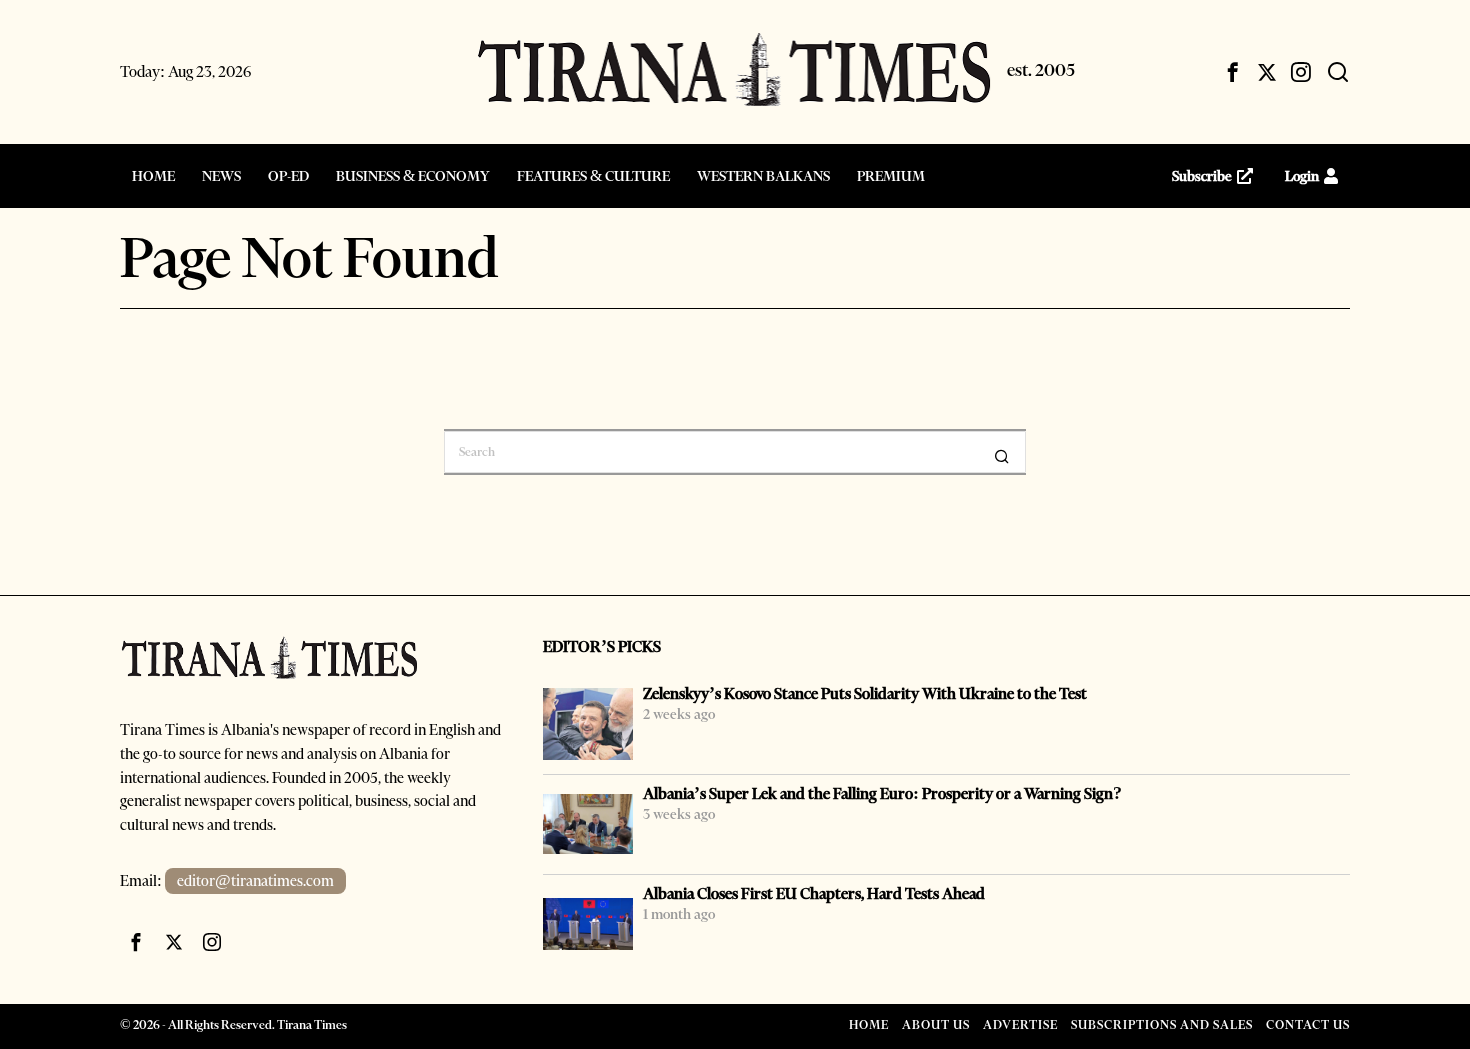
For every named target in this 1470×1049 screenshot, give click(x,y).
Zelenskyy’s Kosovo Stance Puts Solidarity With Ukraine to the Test (865, 693)
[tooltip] (1233, 72)
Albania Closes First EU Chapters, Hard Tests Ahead (814, 893)
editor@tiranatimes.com (255, 881)
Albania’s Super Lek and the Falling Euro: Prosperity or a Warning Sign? (882, 793)
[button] (1002, 456)
